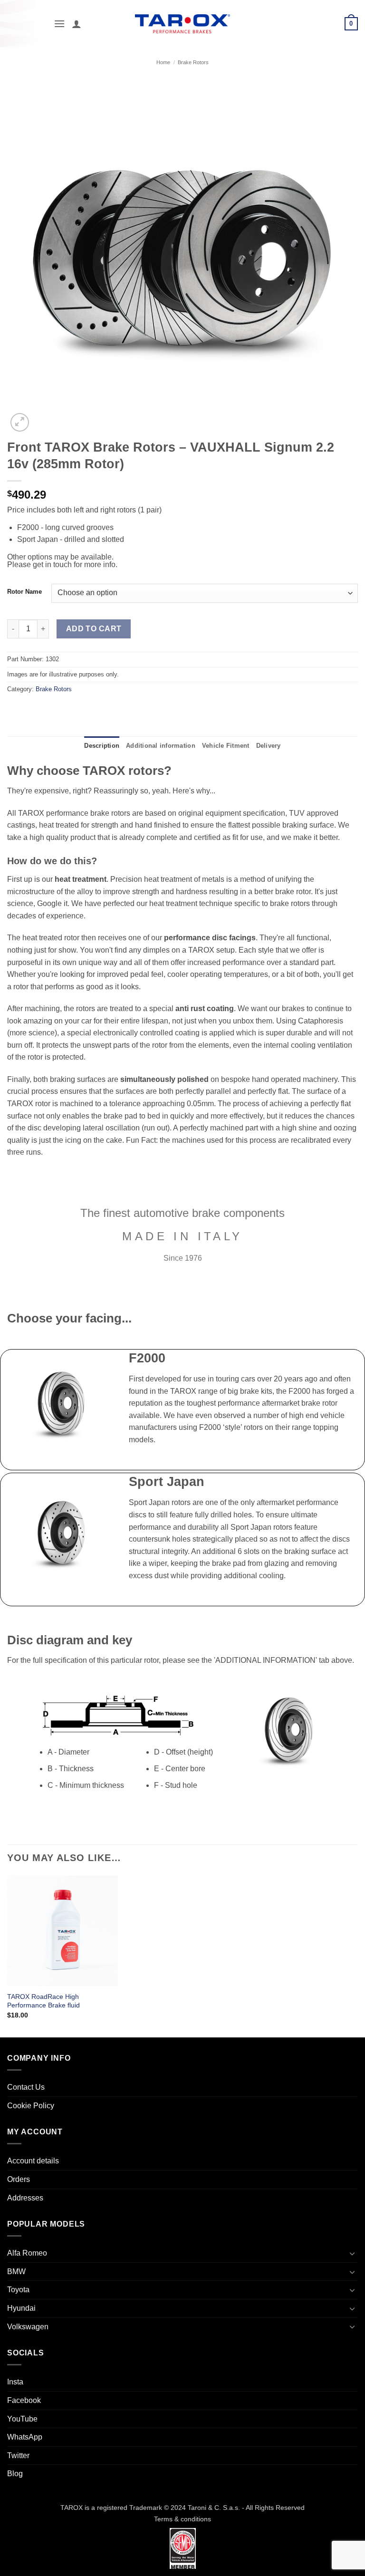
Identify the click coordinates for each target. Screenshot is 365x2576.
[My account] (77, 24)
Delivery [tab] (269, 746)
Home (163, 62)
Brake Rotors (193, 62)
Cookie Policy (31, 2106)
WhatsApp (25, 2437)
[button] (59, 24)
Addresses (25, 2198)
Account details (33, 2161)
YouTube (22, 2419)
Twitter (18, 2455)
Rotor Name (24, 592)
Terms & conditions (182, 2519)
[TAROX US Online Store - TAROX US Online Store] (183, 24)
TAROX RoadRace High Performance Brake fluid (43, 2001)
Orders (19, 2179)
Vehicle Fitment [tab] (226, 746)
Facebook (24, 2400)
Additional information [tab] (161, 746)
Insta (15, 2382)
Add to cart (94, 629)
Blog (15, 2474)
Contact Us (26, 2087)
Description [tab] (102, 746)
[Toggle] (352, 2253)
